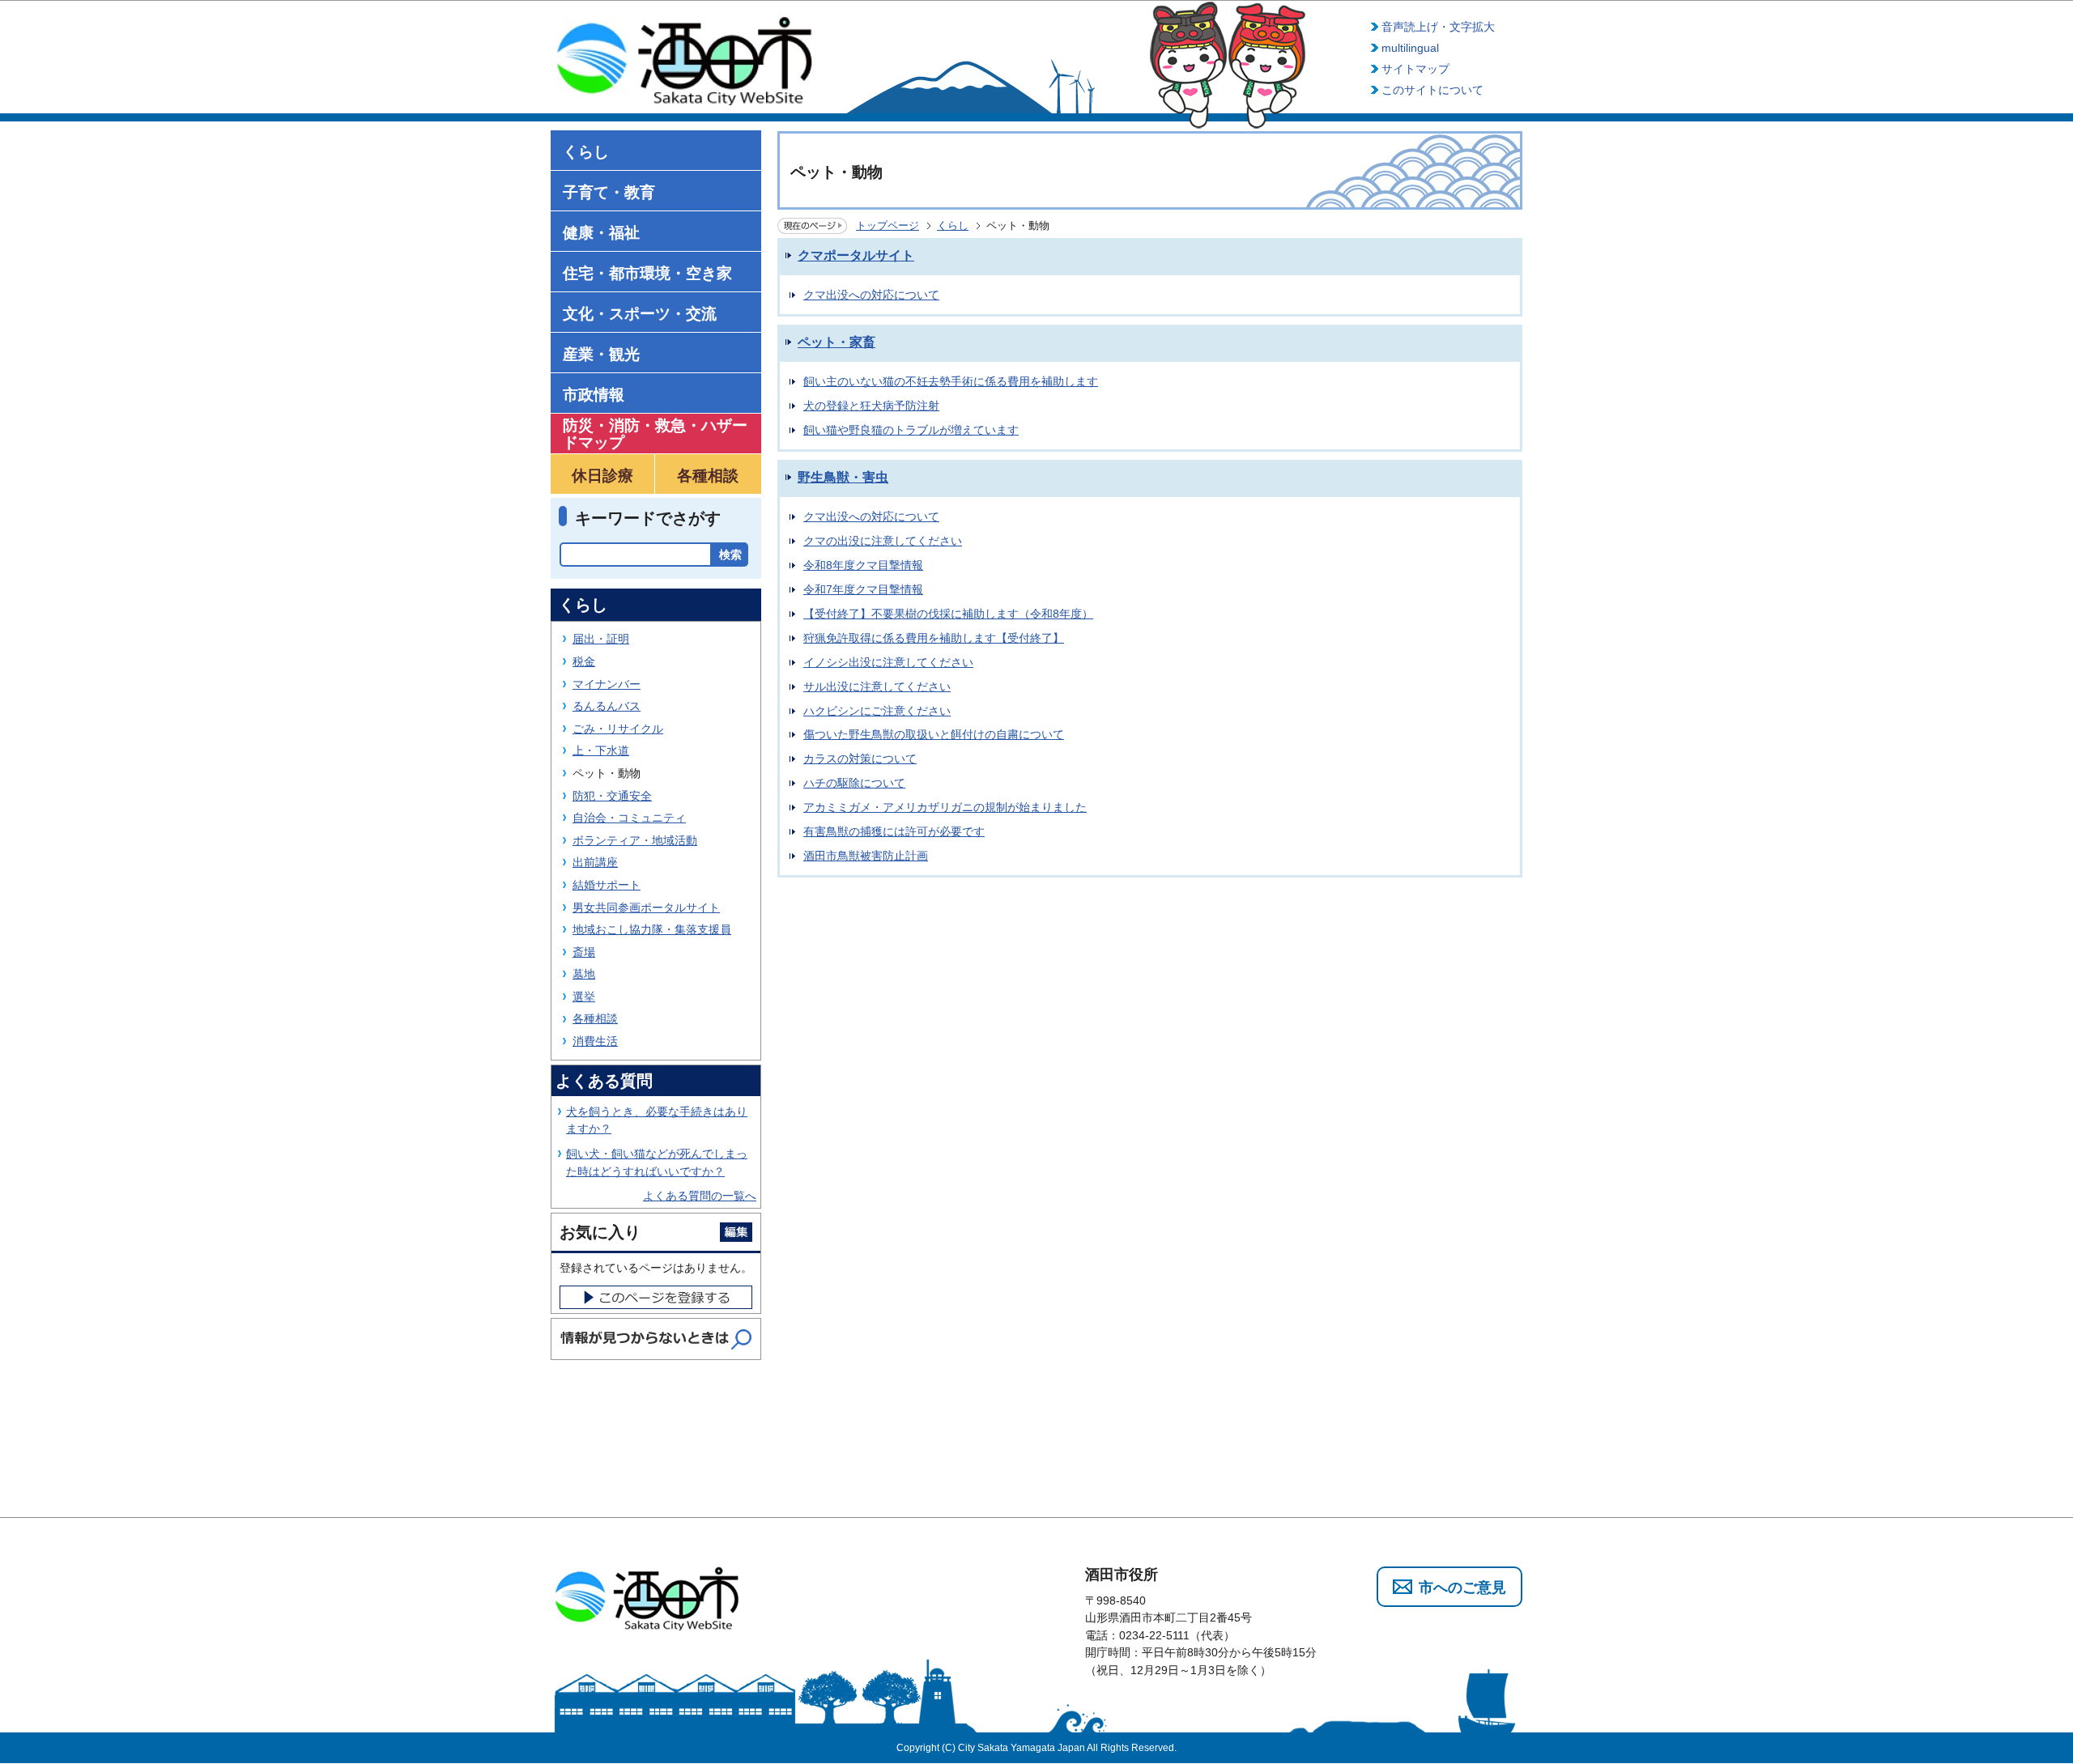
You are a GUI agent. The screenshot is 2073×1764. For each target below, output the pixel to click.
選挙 (584, 997)
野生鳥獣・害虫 (843, 477)
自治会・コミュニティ (629, 818)
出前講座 (595, 862)
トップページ (888, 225)
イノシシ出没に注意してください (888, 662)
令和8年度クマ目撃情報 (863, 565)
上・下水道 (601, 750)
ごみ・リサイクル (618, 729)
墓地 (584, 974)
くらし (953, 225)
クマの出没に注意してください (883, 541)
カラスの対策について (860, 759)
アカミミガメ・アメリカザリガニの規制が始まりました (945, 807)
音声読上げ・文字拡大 (1438, 27)
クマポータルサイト (856, 255)
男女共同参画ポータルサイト (646, 908)
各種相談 (595, 1018)
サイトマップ (1415, 69)
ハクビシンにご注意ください (877, 711)
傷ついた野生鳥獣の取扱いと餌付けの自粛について (934, 734)
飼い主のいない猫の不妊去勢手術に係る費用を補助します (951, 381)
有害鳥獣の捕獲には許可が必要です (894, 831)
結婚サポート (607, 885)
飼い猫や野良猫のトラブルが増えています (911, 430)
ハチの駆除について (854, 783)
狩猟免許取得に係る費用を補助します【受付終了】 (934, 638)
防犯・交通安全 (612, 796)
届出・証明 (601, 639)
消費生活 (595, 1041)
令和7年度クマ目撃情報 (863, 589)
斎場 (584, 952)
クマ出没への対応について (871, 295)
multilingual (1410, 48)
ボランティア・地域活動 (635, 840)
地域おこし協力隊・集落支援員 (652, 929)
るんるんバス (607, 706)
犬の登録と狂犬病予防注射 (871, 406)
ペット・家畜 (836, 342)
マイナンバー (607, 684)
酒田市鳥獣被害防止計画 (866, 856)
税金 (584, 661)
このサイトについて (1432, 90)
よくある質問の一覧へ (700, 1196)
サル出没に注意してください (877, 686)
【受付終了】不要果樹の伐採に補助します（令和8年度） (948, 614)
